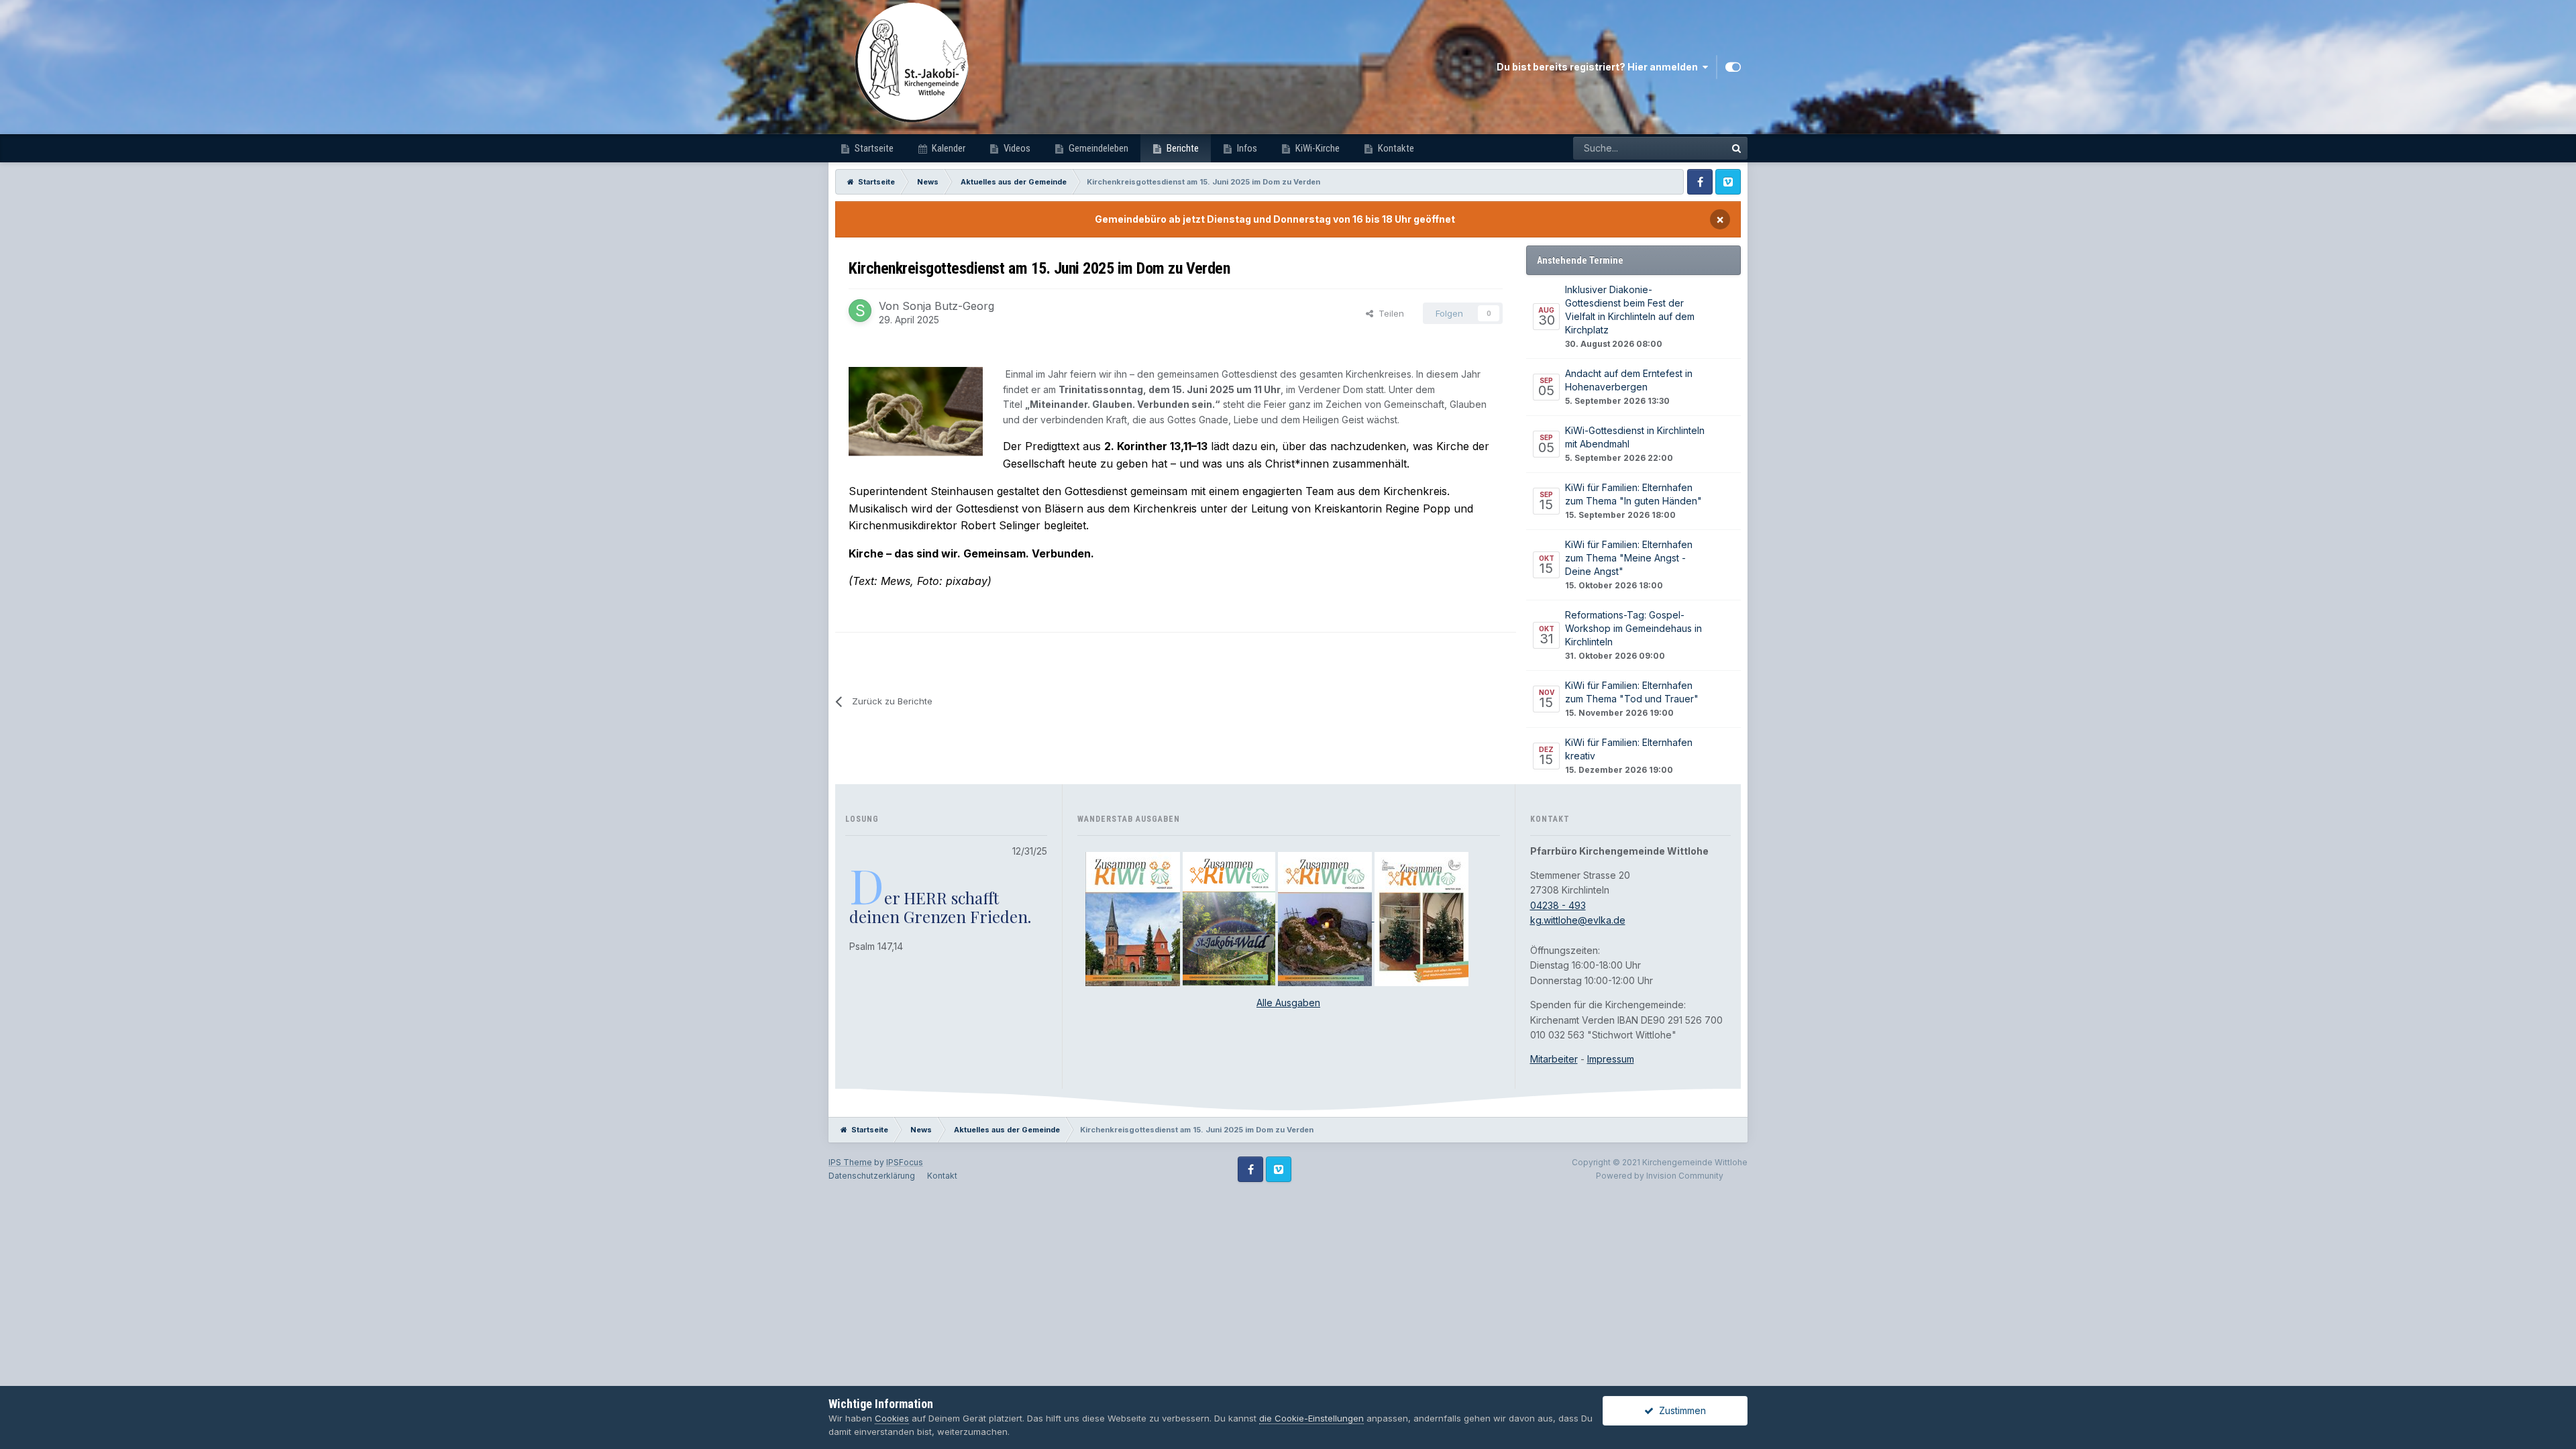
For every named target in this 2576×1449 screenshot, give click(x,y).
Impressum (1611, 1059)
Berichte (1182, 148)
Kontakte (1395, 148)
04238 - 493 (1558, 905)
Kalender (948, 148)
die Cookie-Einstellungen (1311, 1418)
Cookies (892, 1418)
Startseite (873, 148)
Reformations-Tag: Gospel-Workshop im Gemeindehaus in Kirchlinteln (1633, 628)
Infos (1246, 148)
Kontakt (942, 1176)
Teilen (1389, 313)
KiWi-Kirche (1317, 148)
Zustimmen (1680, 1410)
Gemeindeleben (1097, 148)
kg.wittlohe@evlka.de (1578, 920)
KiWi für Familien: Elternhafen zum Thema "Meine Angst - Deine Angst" (1629, 558)
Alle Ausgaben (1288, 1003)
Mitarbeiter (1554, 1059)
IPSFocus (905, 1162)
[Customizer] (1733, 67)
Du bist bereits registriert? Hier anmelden (1599, 67)
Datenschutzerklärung (872, 1176)
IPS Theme (850, 1162)
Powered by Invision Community (1660, 1176)
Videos (1016, 148)
